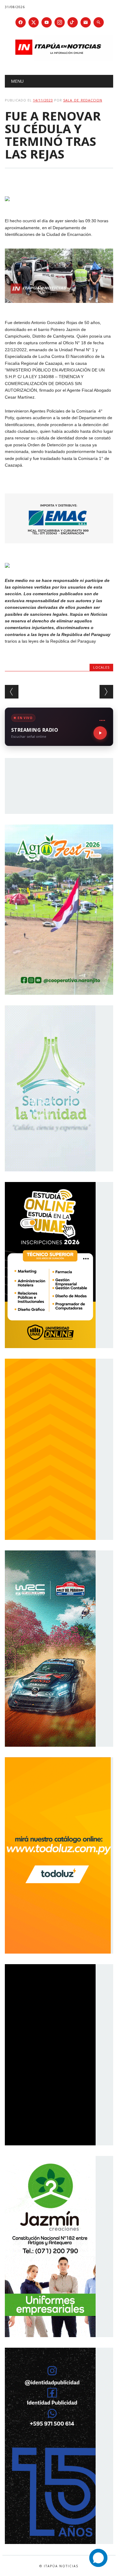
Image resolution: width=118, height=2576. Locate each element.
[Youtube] (47, 22)
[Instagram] (60, 22)
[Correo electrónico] (86, 22)
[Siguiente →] (106, 692)
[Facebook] (21, 22)
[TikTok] (73, 22)
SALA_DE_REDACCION (83, 100)
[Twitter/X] (34, 22)
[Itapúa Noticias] (59, 59)
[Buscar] (99, 22)
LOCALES (101, 667)
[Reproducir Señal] (100, 733)
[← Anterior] (12, 692)
